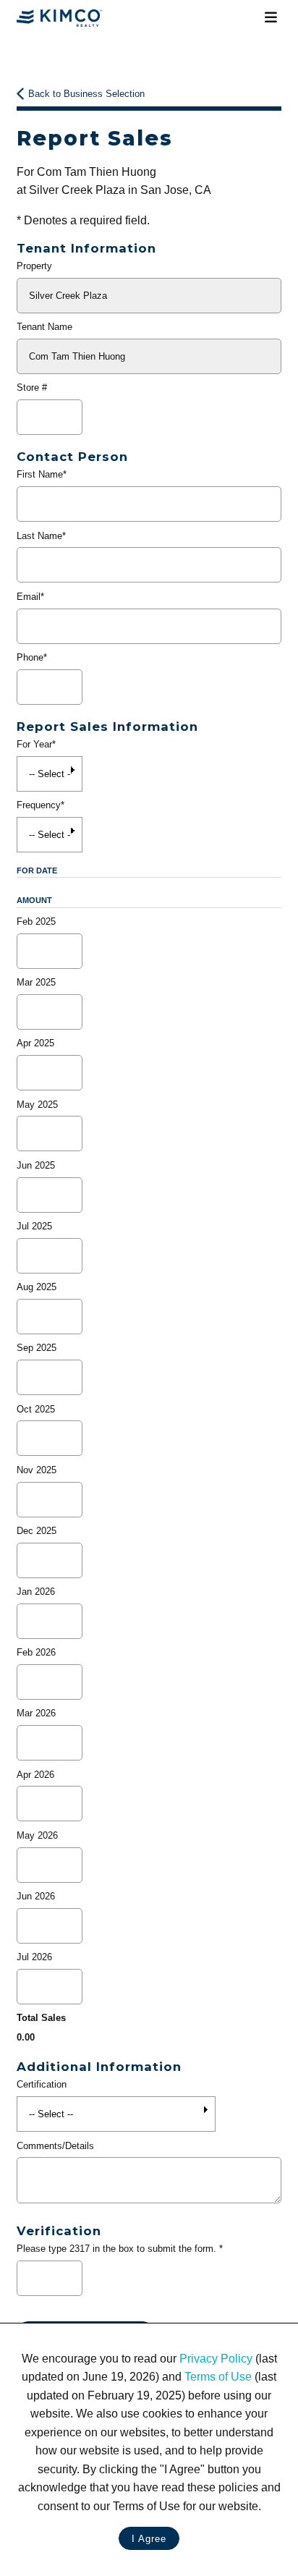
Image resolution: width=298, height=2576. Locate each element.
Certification (42, 2084)
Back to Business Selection (86, 94)
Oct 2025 (36, 1409)
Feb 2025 (36, 921)
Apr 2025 (35, 1043)
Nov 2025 (37, 1470)
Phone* (32, 657)
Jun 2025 (36, 1165)
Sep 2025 (37, 1348)
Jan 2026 (36, 1592)
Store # (32, 387)
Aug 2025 (37, 1287)
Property (34, 266)
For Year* (36, 744)
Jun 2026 (36, 1896)
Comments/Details (55, 2146)
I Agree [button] (149, 2539)
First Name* (42, 474)
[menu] (271, 18)
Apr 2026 (35, 1775)
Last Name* (41, 536)
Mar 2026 (36, 1713)
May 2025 (37, 1105)
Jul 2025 (34, 1226)
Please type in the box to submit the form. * (120, 2249)
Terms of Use (218, 2377)
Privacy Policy (216, 2359)
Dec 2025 (37, 1531)
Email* (30, 597)
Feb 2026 (36, 1652)
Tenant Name (44, 327)
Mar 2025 (36, 982)
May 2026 (37, 1835)
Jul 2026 (34, 1957)
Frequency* (41, 805)
